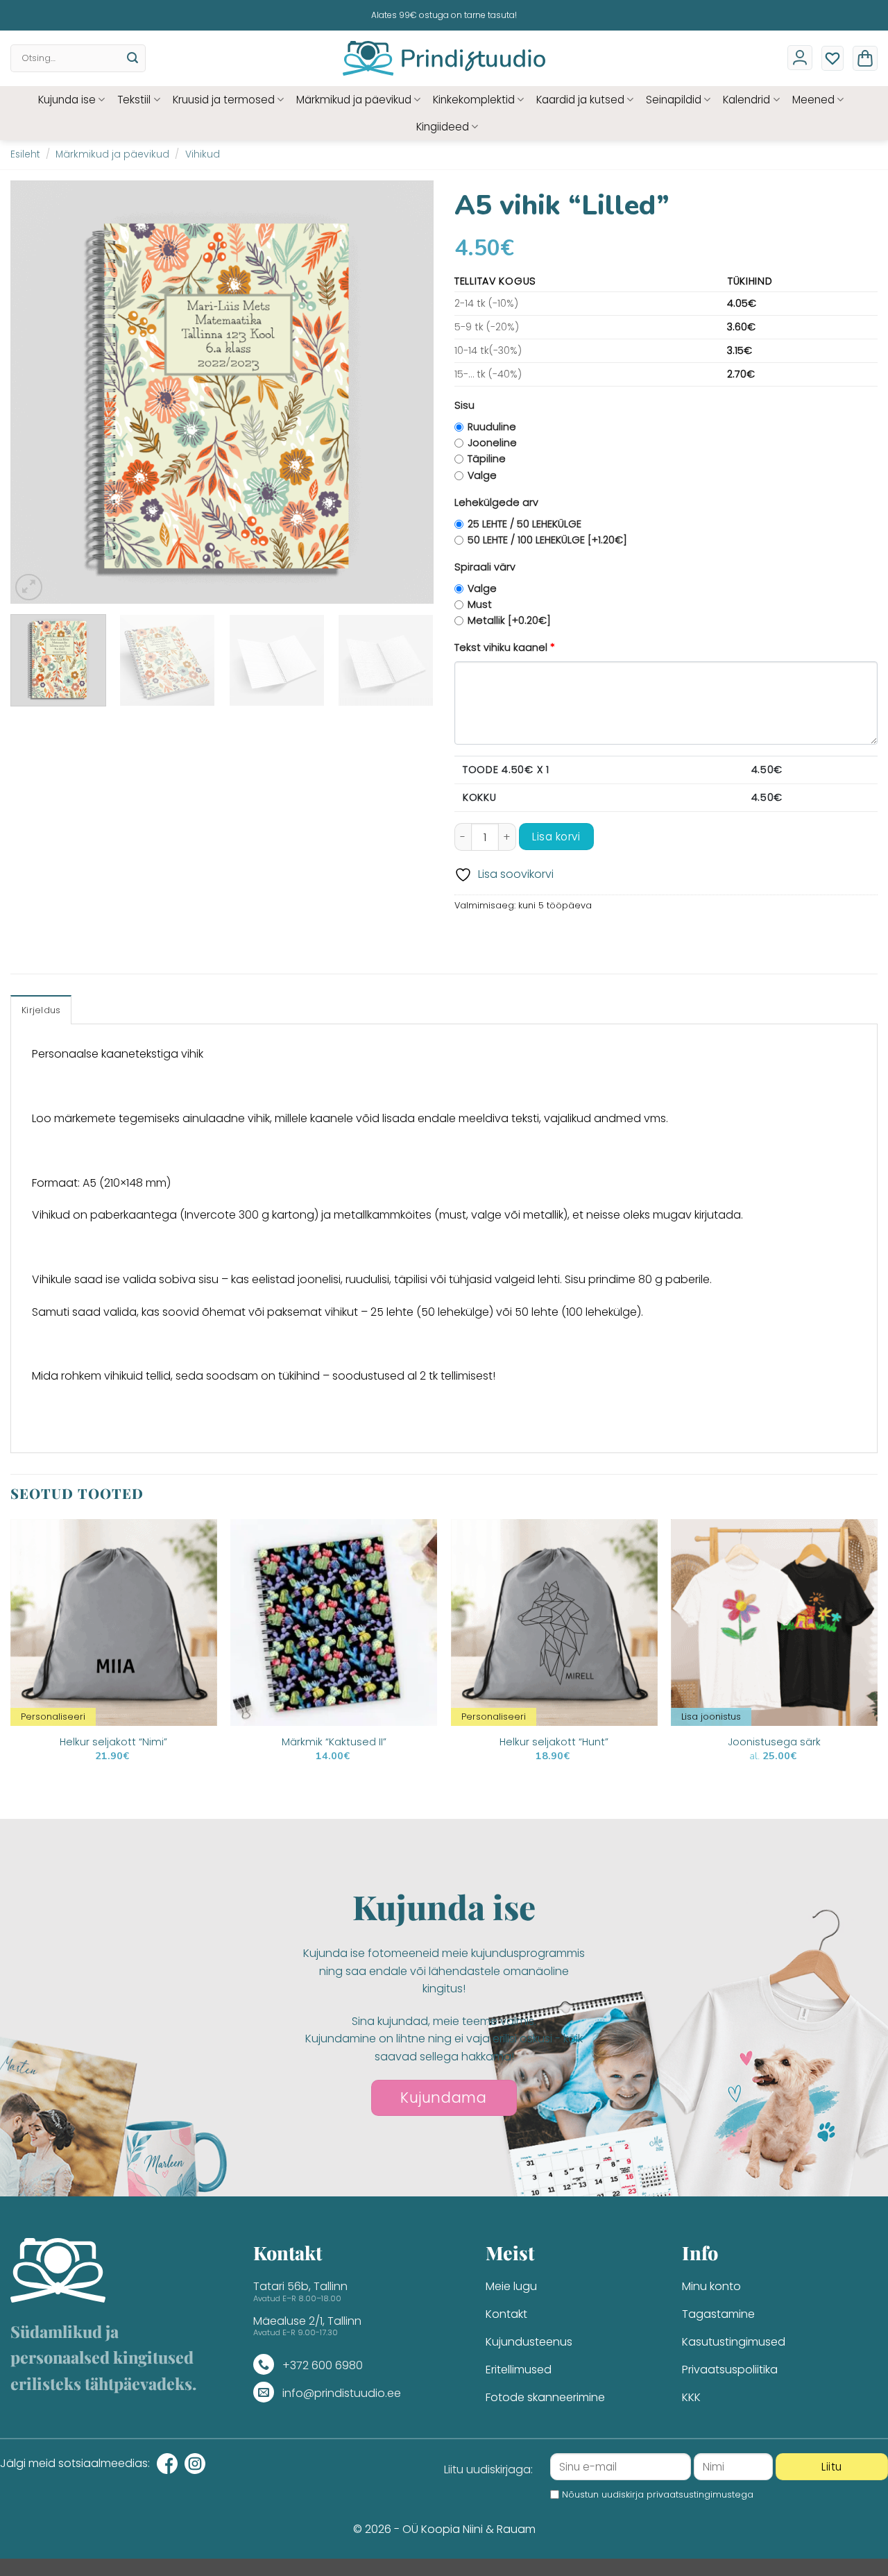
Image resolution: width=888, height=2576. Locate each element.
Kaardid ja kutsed (580, 100)
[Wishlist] (832, 58)
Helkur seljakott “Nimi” (113, 1742)
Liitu (831, 2467)
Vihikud (203, 154)
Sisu (464, 405)
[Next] (408, 392)
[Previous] (36, 392)
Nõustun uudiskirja (658, 2494)
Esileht (25, 154)
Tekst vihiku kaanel (505, 647)
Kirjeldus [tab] (41, 1010)
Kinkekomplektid (474, 100)
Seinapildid (674, 100)
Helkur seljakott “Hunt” (554, 1742)
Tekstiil (134, 100)
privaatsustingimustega (700, 2494)
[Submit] (133, 58)
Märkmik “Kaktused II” (334, 1742)
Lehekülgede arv (496, 502)
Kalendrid (746, 100)
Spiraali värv (485, 567)
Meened (813, 100)
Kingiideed (443, 127)
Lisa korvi (556, 837)
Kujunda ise (67, 100)
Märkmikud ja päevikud (354, 100)
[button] (865, 58)
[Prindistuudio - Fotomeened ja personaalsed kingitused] (444, 58)
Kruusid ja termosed (224, 100)
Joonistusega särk (774, 1742)
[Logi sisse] (800, 58)
